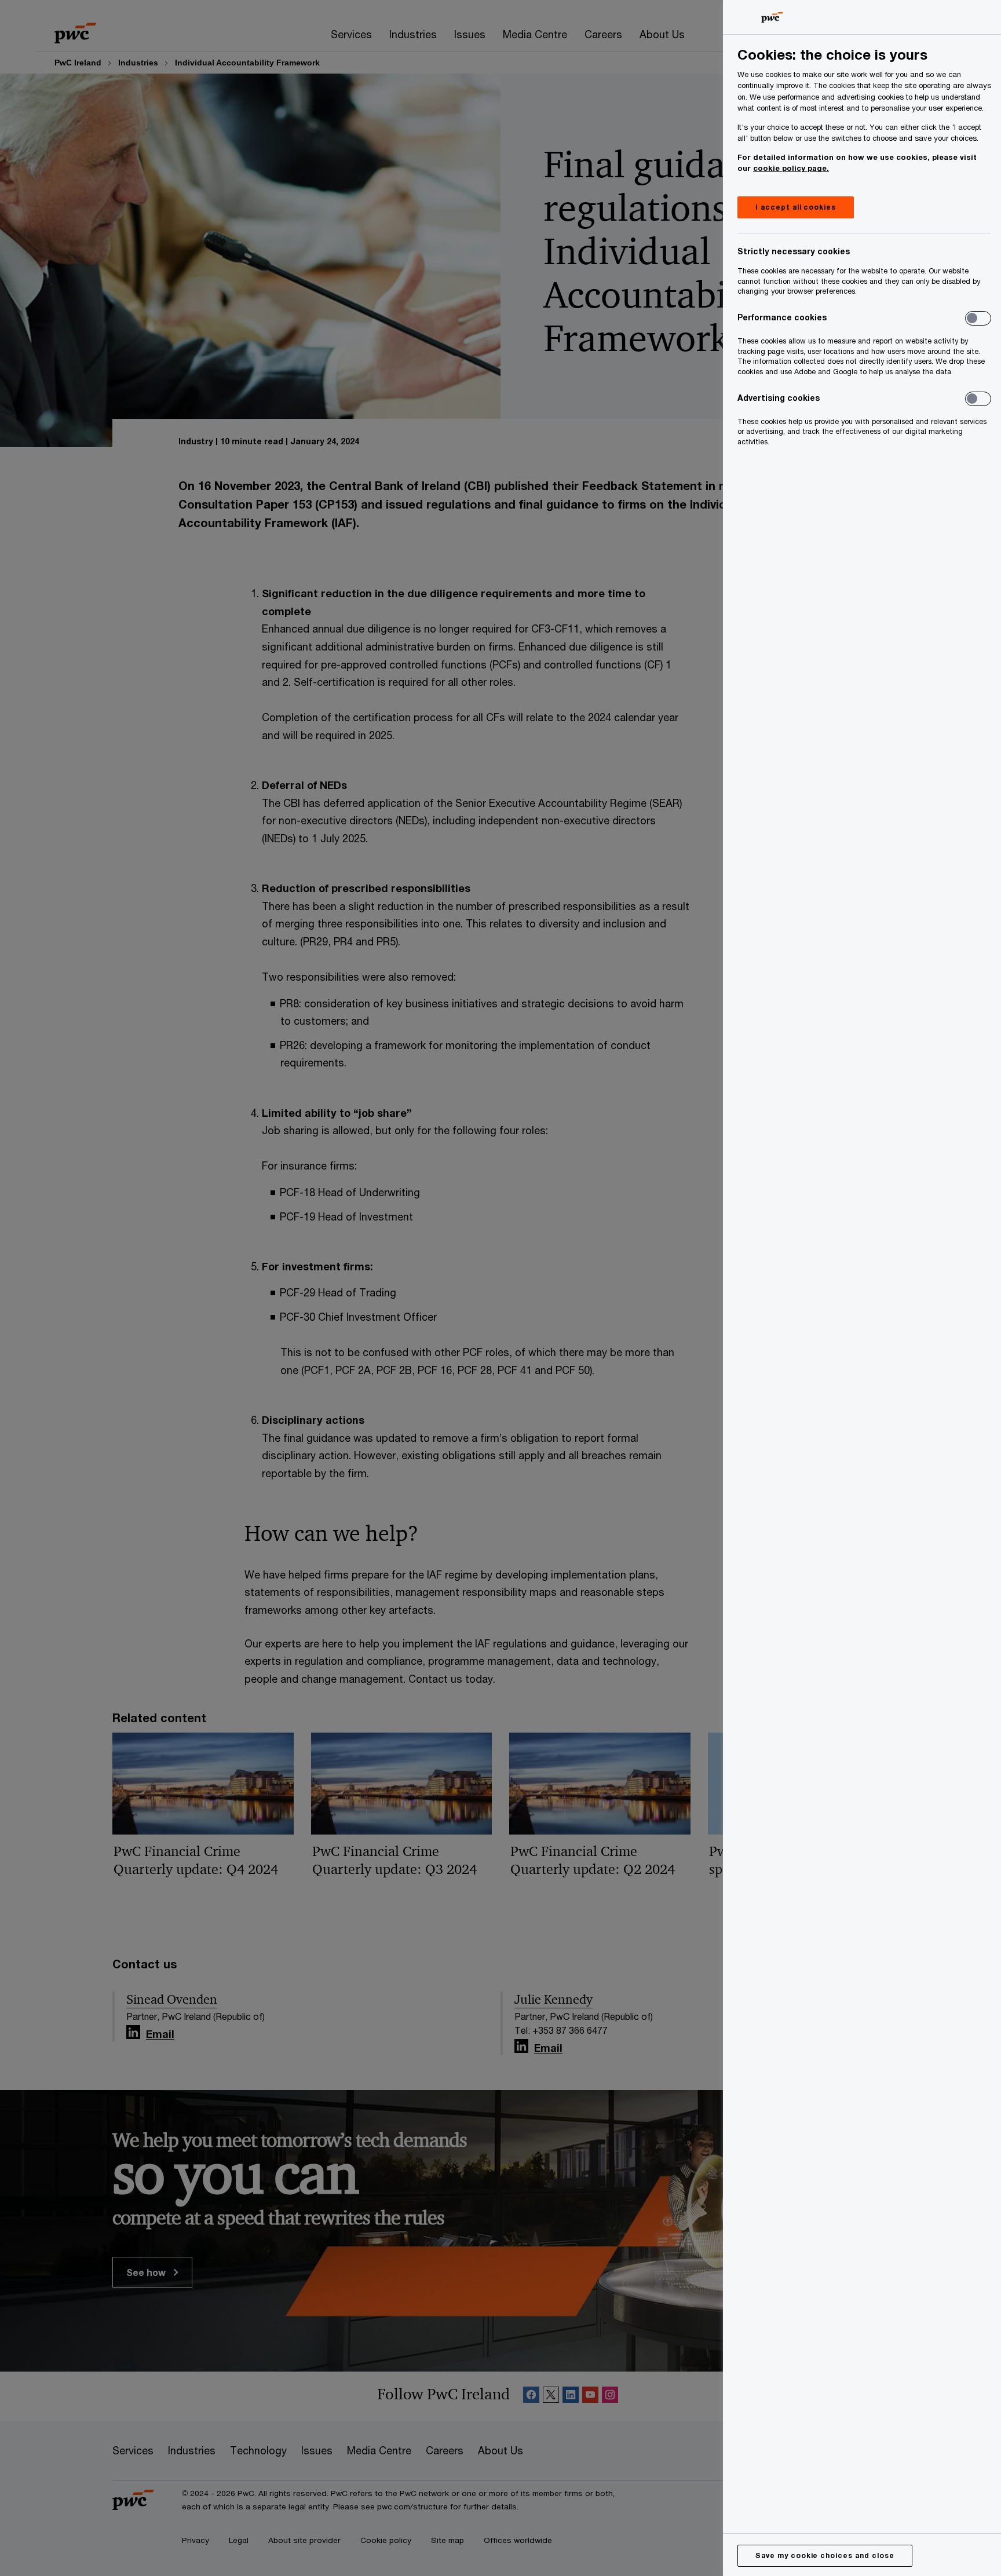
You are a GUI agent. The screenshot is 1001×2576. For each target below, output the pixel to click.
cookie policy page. (791, 168)
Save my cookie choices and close (825, 2555)
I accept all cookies (796, 207)
